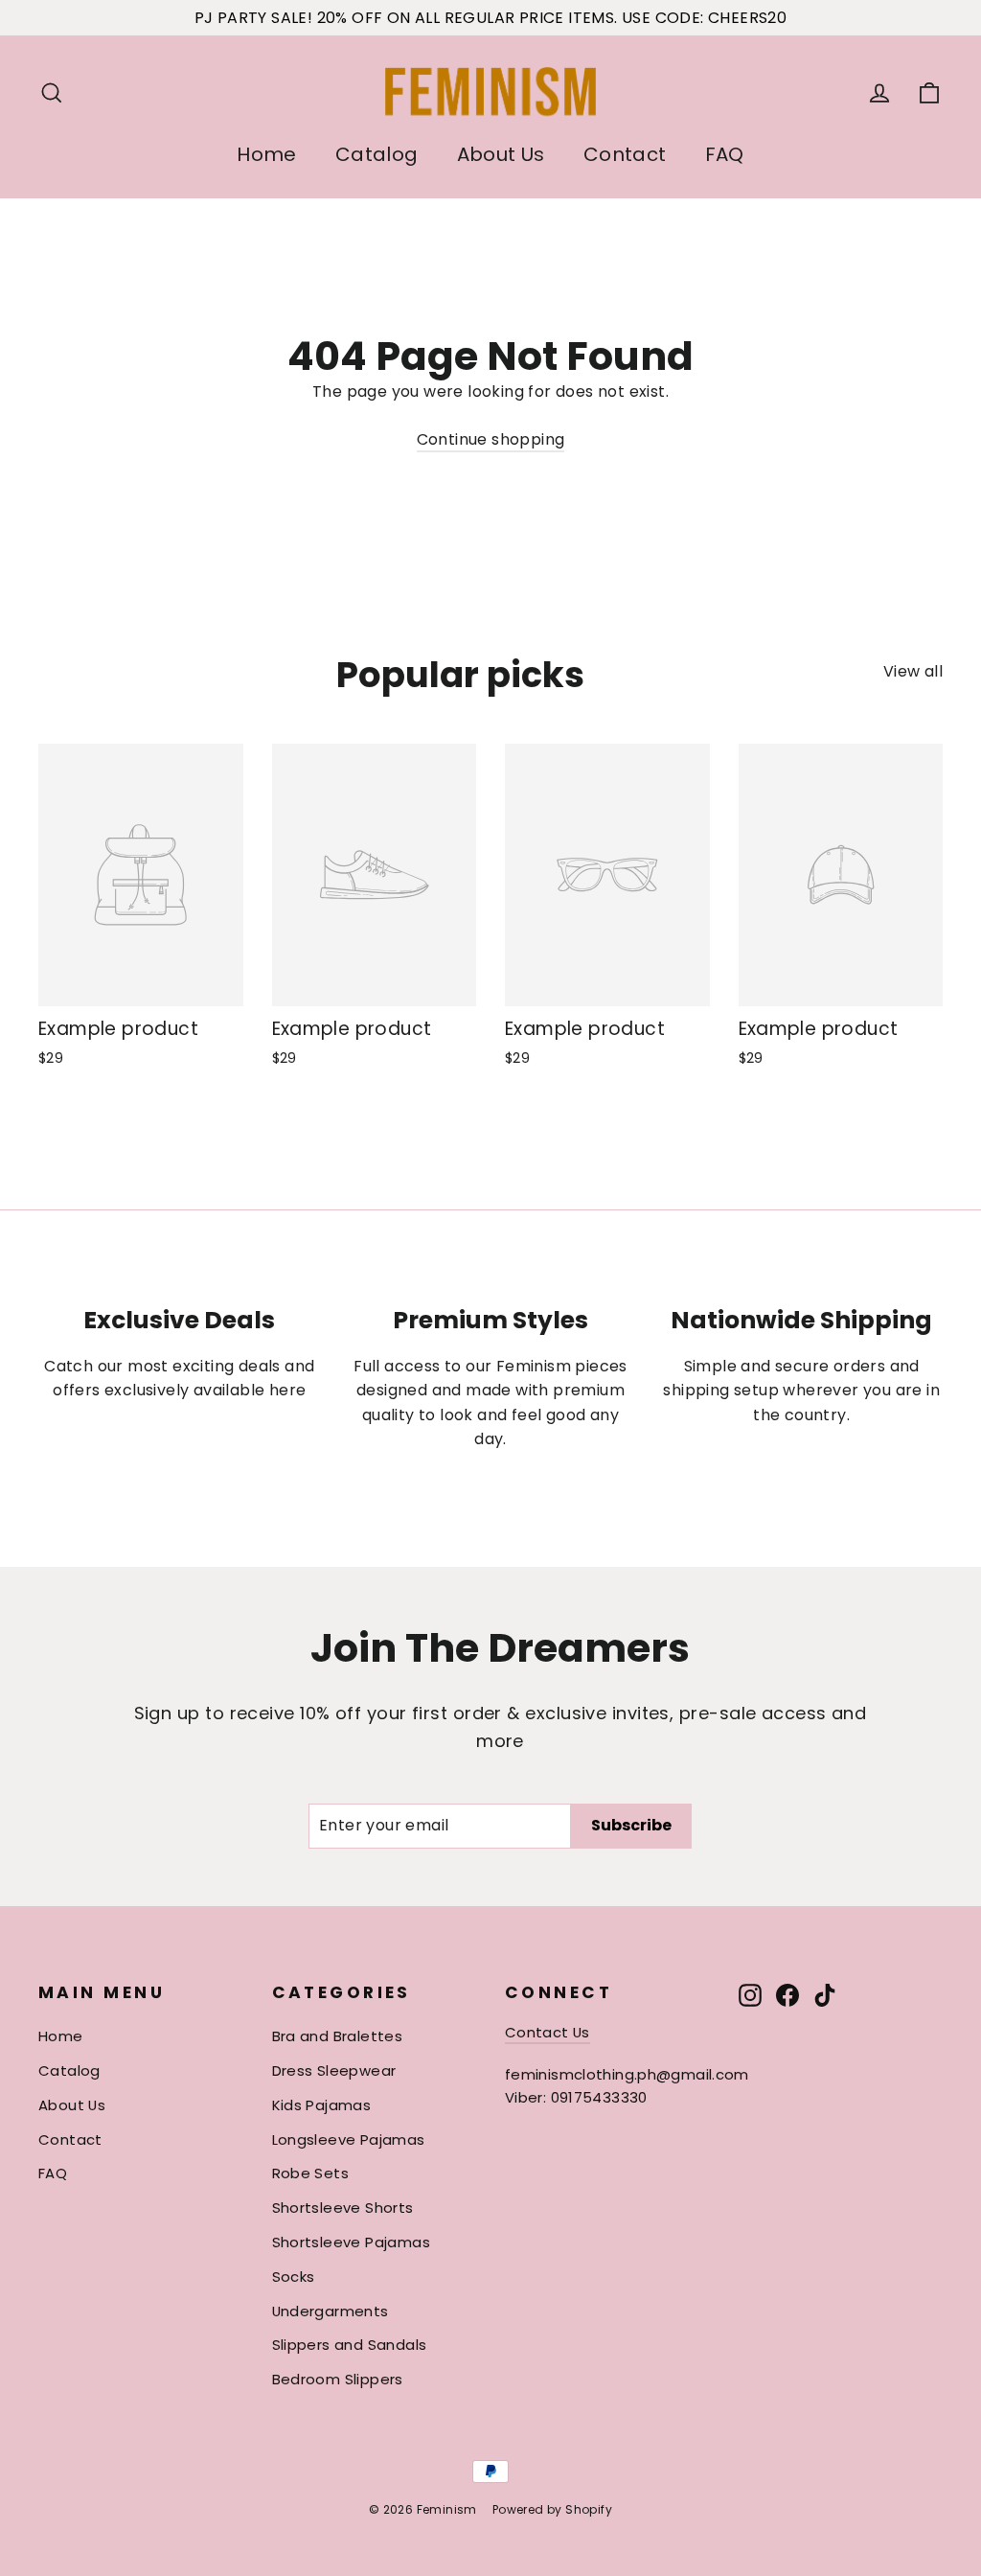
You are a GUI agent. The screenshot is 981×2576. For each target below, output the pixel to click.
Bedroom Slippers (338, 2379)
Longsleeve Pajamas (349, 2139)
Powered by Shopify (552, 2509)
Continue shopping (491, 439)
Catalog (377, 154)
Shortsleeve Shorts (343, 2208)
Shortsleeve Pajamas (352, 2242)
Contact (625, 154)
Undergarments (331, 2311)
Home (267, 154)
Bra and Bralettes (338, 2036)
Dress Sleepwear (334, 2070)
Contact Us (548, 2032)
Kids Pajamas (322, 2105)
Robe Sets (311, 2173)
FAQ (725, 154)
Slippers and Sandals (350, 2345)
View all (913, 671)
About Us (501, 154)
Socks (294, 2277)
